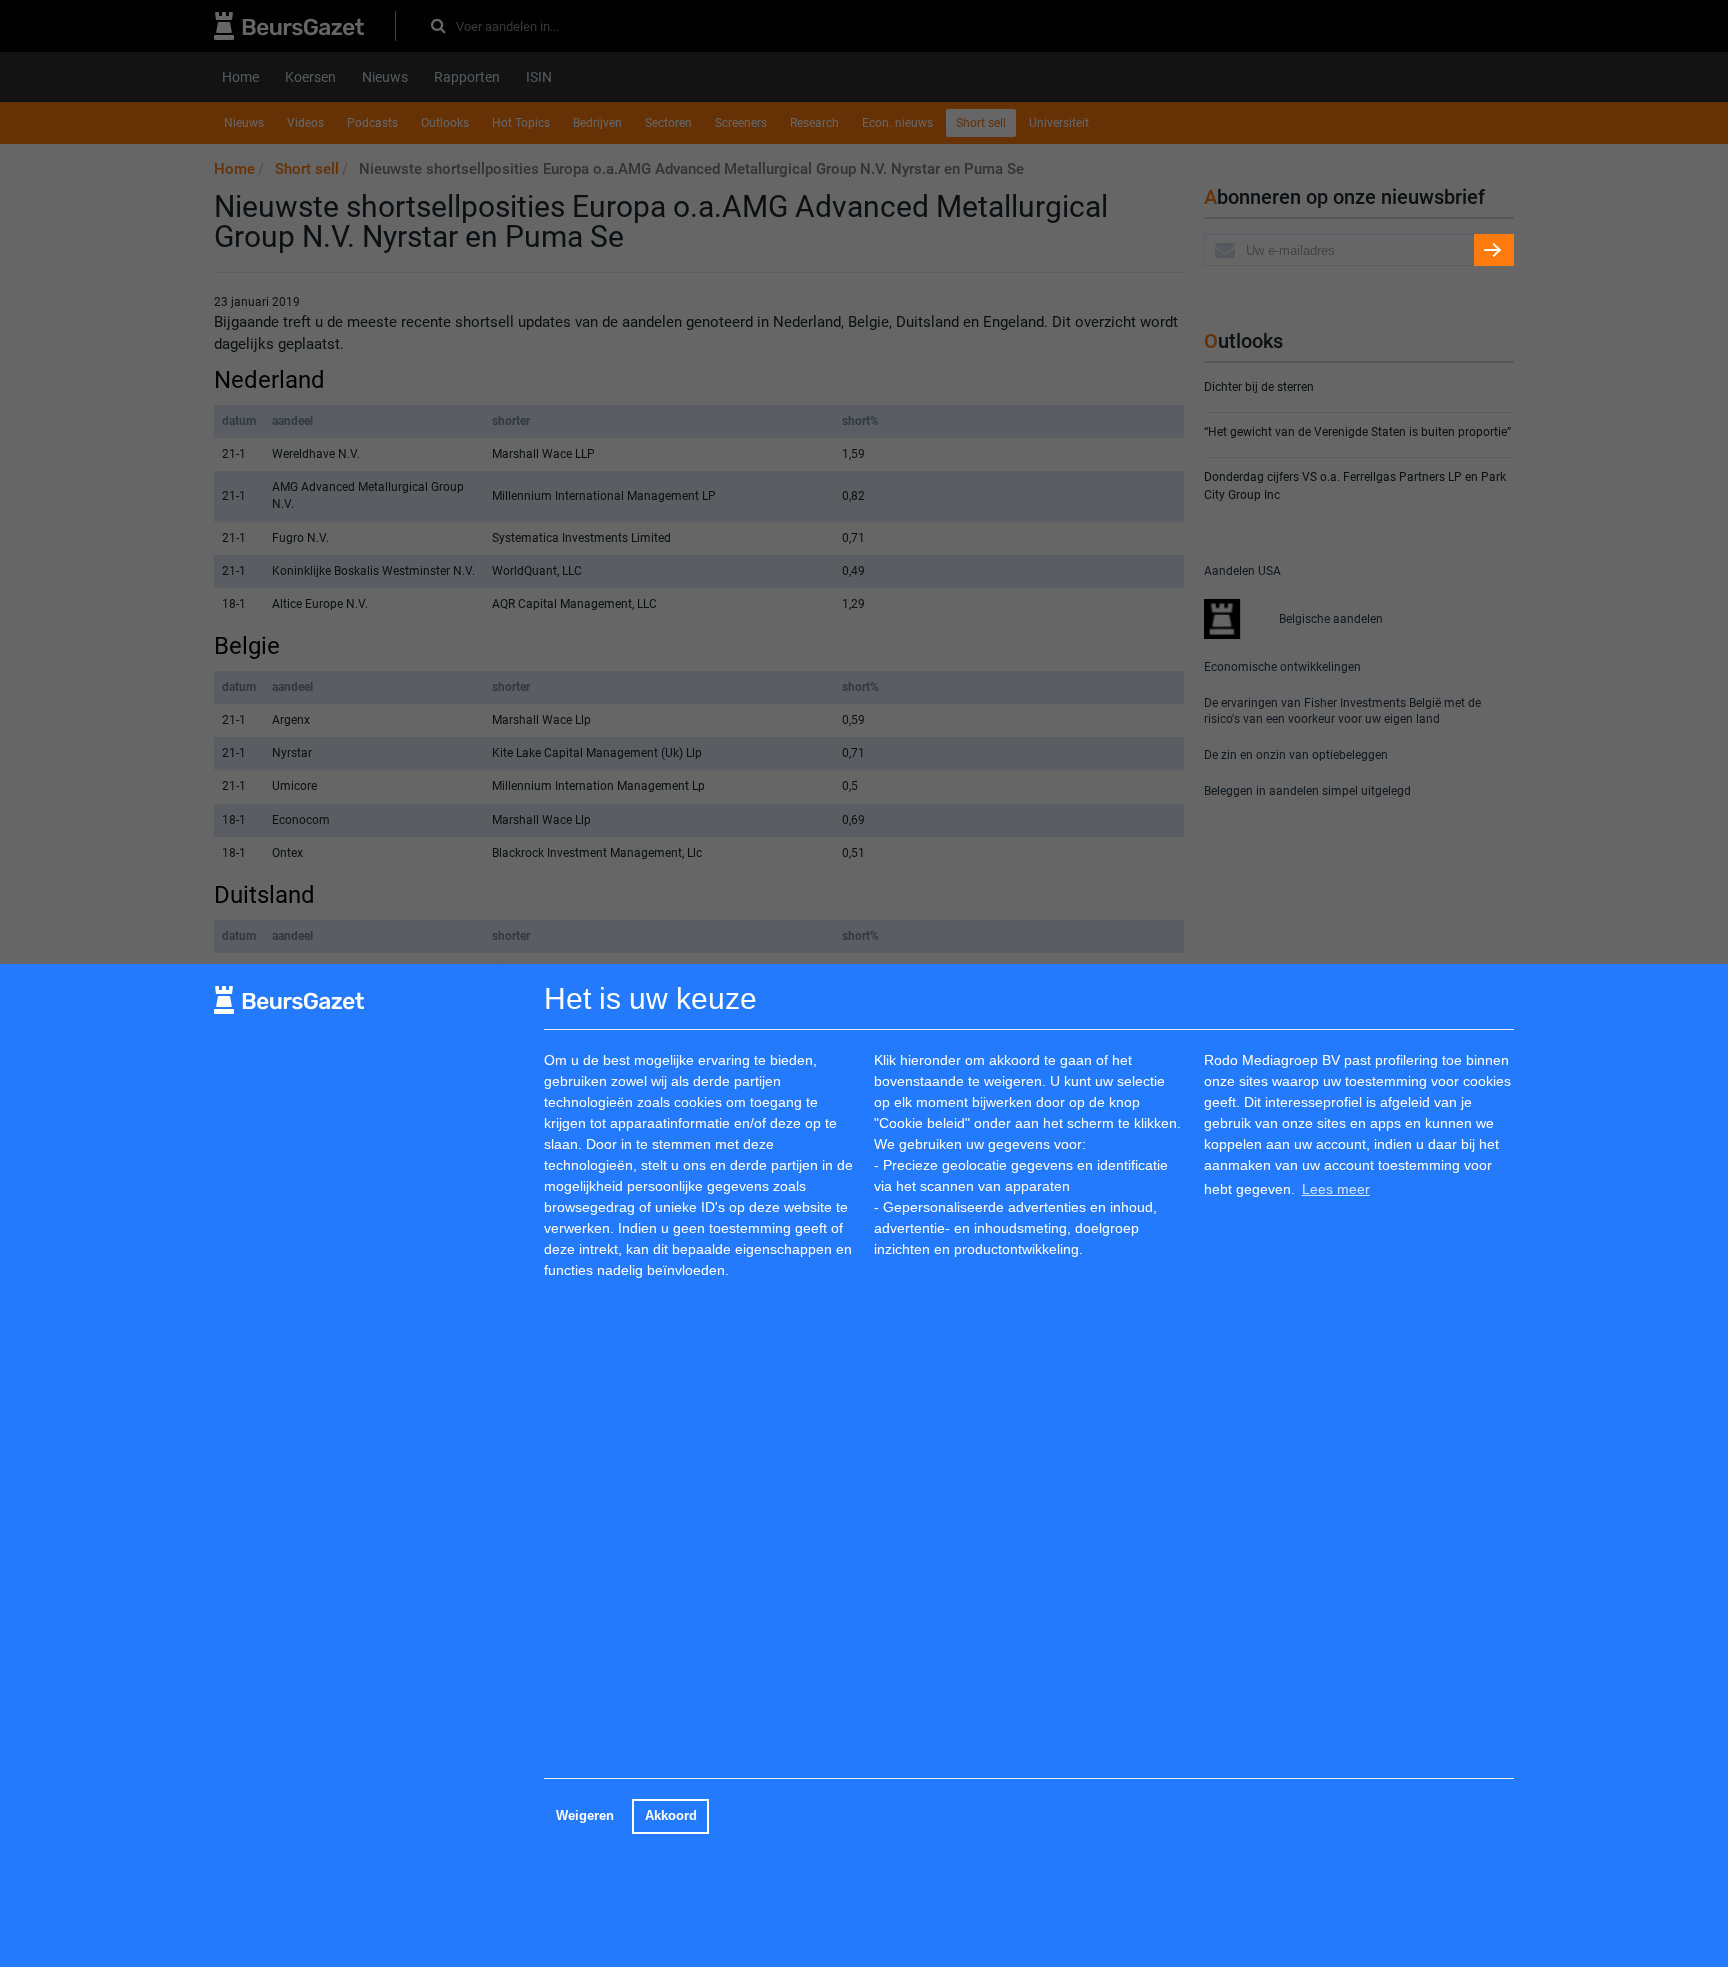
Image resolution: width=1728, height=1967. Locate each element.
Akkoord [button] (671, 1816)
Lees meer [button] (1336, 1189)
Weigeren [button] (585, 1816)
